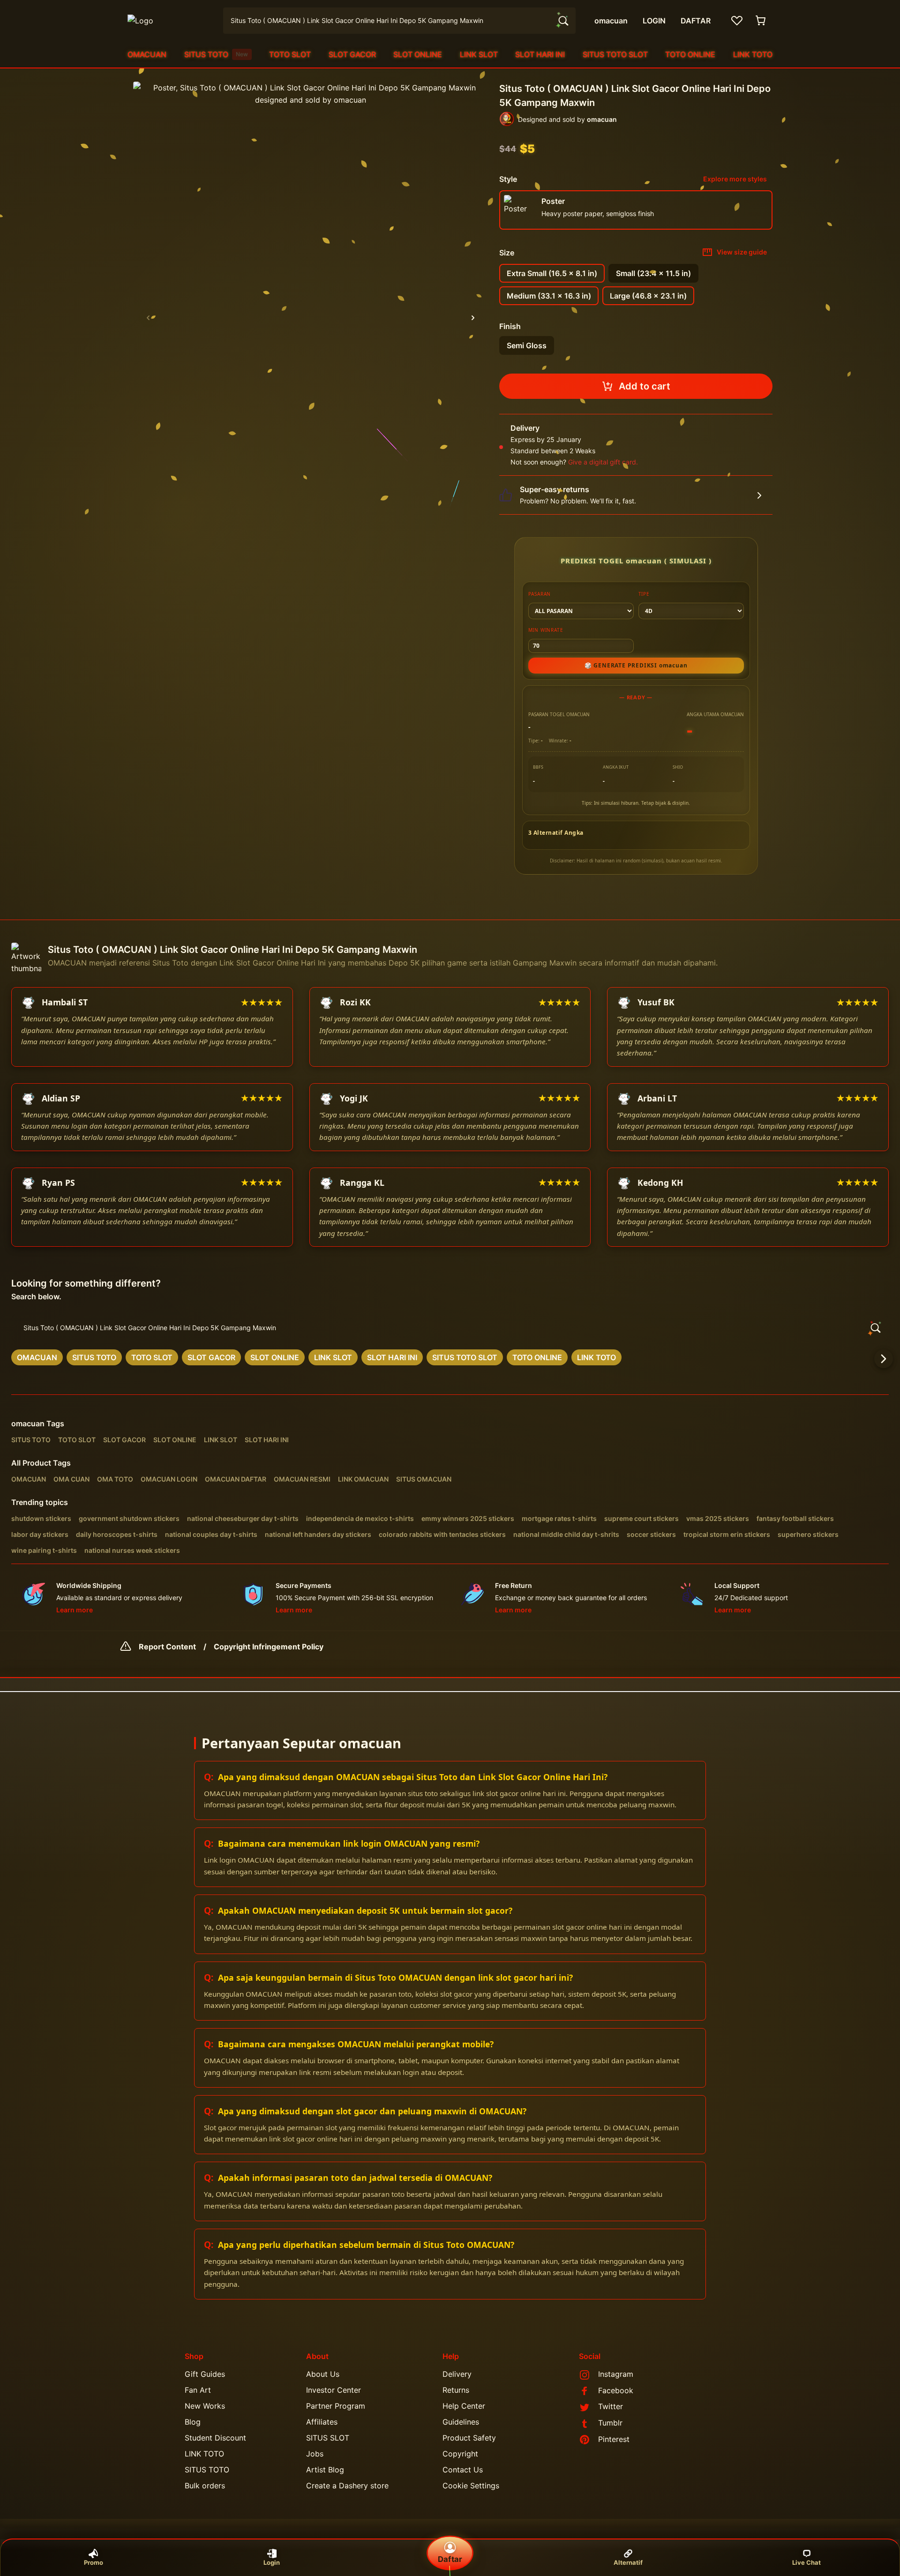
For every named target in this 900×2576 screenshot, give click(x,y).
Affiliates (322, 2422)
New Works (205, 2406)
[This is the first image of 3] (148, 318)
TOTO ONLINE (690, 54)
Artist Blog (325, 2470)
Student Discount (215, 2438)
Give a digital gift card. (603, 462)
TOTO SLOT (290, 54)
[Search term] (562, 21)
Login (272, 2562)
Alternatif (628, 2562)
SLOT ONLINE (418, 54)
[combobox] (399, 21)
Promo (94, 2562)
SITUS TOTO (216, 54)
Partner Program (336, 2406)
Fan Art (198, 2390)
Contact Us (463, 2470)
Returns (456, 2390)
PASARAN (540, 594)
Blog (193, 2422)
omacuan (28, 1423)
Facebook (616, 2390)
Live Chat (806, 2562)
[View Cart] (761, 21)
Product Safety (469, 2438)
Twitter (611, 2406)
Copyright (460, 2454)
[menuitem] (147, 54)
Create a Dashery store (347, 2486)
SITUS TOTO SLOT (615, 54)
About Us (323, 2374)
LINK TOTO (753, 54)
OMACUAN (147, 54)
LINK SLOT (479, 54)
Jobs (315, 2454)
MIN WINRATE (546, 630)
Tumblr (610, 2423)
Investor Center (334, 2390)
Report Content (167, 1647)
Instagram (616, 2374)
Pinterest (614, 2439)
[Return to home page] (170, 21)
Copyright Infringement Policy (269, 1647)
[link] (37, 1357)
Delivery (457, 2374)
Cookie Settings (471, 2486)
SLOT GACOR (352, 54)
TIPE (644, 594)
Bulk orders (205, 2486)
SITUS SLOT (328, 2438)
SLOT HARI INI (540, 54)
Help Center (464, 2406)
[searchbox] (450, 1328)
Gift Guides (205, 2374)
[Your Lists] (737, 21)
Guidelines (461, 2422)
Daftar (450, 2559)
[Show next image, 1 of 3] (473, 318)
